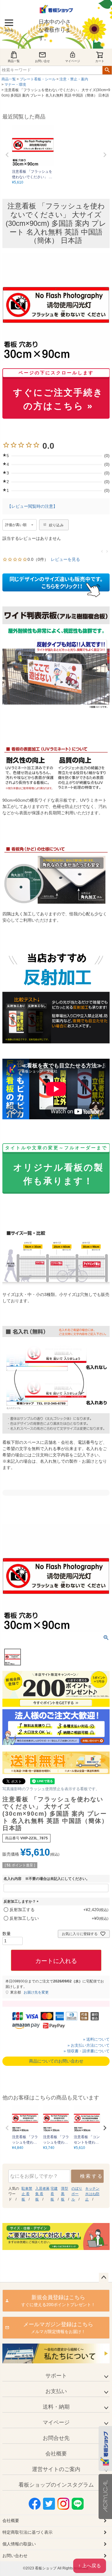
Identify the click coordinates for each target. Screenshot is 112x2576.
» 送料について (96, 2039)
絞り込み (56, 525)
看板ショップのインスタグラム (56, 2485)
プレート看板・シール (38, 79)
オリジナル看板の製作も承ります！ (56, 1166)
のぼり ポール (77, 2194)
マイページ (73, 61)
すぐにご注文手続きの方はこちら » (58, 391)
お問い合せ (42, 61)
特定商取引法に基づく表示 (27, 2532)
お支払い (56, 2391)
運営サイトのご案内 (56, 2469)
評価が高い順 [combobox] (16, 525)
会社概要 (56, 2454)
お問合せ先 (56, 2438)
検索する (92, 2176)
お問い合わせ (15, 2556)
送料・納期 (56, 2407)
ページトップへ (104, 2278)
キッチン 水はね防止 (92, 2194)
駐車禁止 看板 (27, 2194)
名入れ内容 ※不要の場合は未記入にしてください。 (47, 1879)
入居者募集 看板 (42, 2194)
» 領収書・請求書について (87, 2051)
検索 (107, 70)
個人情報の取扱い (19, 2544)
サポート (56, 2376)
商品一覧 (14, 61)
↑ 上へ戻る (90, 2566)
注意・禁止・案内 (74, 79)
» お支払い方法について (89, 2045)
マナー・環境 (15, 85)
